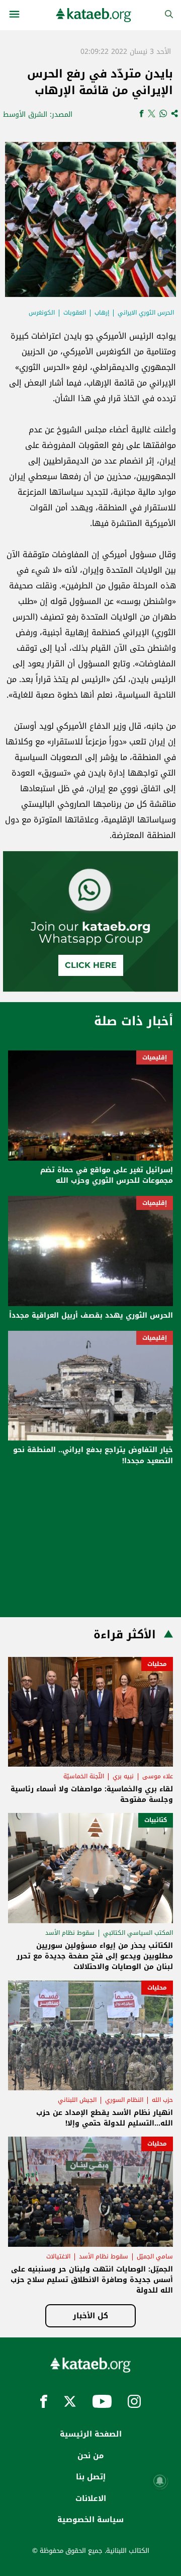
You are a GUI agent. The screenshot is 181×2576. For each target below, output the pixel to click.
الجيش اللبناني (77, 2100)
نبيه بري (123, 1776)
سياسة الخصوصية (90, 2520)
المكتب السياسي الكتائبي (138, 1933)
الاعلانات (91, 2498)
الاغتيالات (58, 2256)
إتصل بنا (91, 2477)
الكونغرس (42, 313)
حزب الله (162, 2100)
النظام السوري (124, 2100)
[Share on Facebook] (142, 115)
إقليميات (155, 1057)
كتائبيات (156, 1820)
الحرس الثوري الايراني (146, 313)
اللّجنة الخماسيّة (84, 1776)
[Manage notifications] (160, 2481)
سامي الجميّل (155, 2256)
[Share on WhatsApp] (163, 115)
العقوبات (75, 313)
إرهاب (102, 313)
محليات (157, 1664)
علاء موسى (158, 1776)
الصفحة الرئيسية (91, 2434)
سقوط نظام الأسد (70, 1933)
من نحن (90, 2456)
